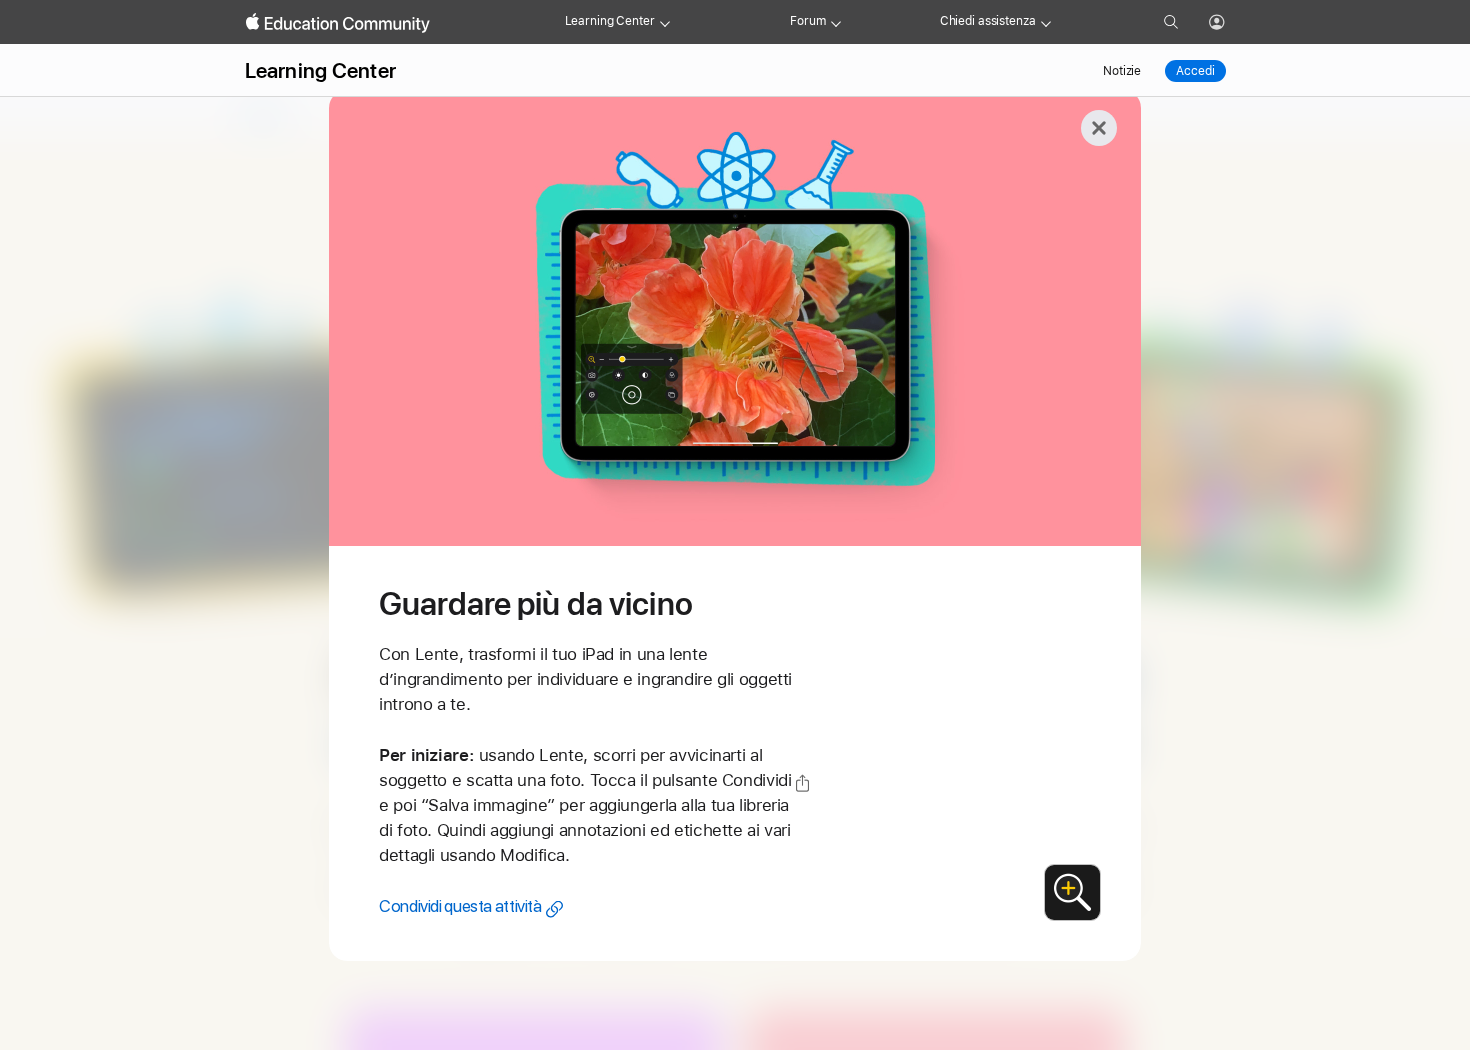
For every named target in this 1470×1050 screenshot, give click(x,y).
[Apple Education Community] (338, 23)
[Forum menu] (836, 22)
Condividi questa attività (460, 906)
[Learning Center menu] (665, 22)
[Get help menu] (1046, 22)
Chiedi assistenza (988, 21)
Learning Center (610, 21)
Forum (807, 21)
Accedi (1195, 71)
